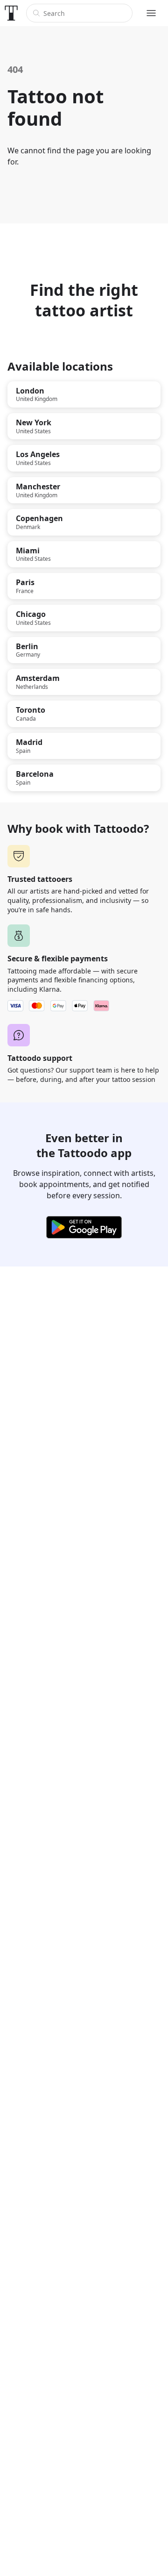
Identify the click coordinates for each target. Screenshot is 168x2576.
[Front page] (11, 13)
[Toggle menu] (151, 13)
